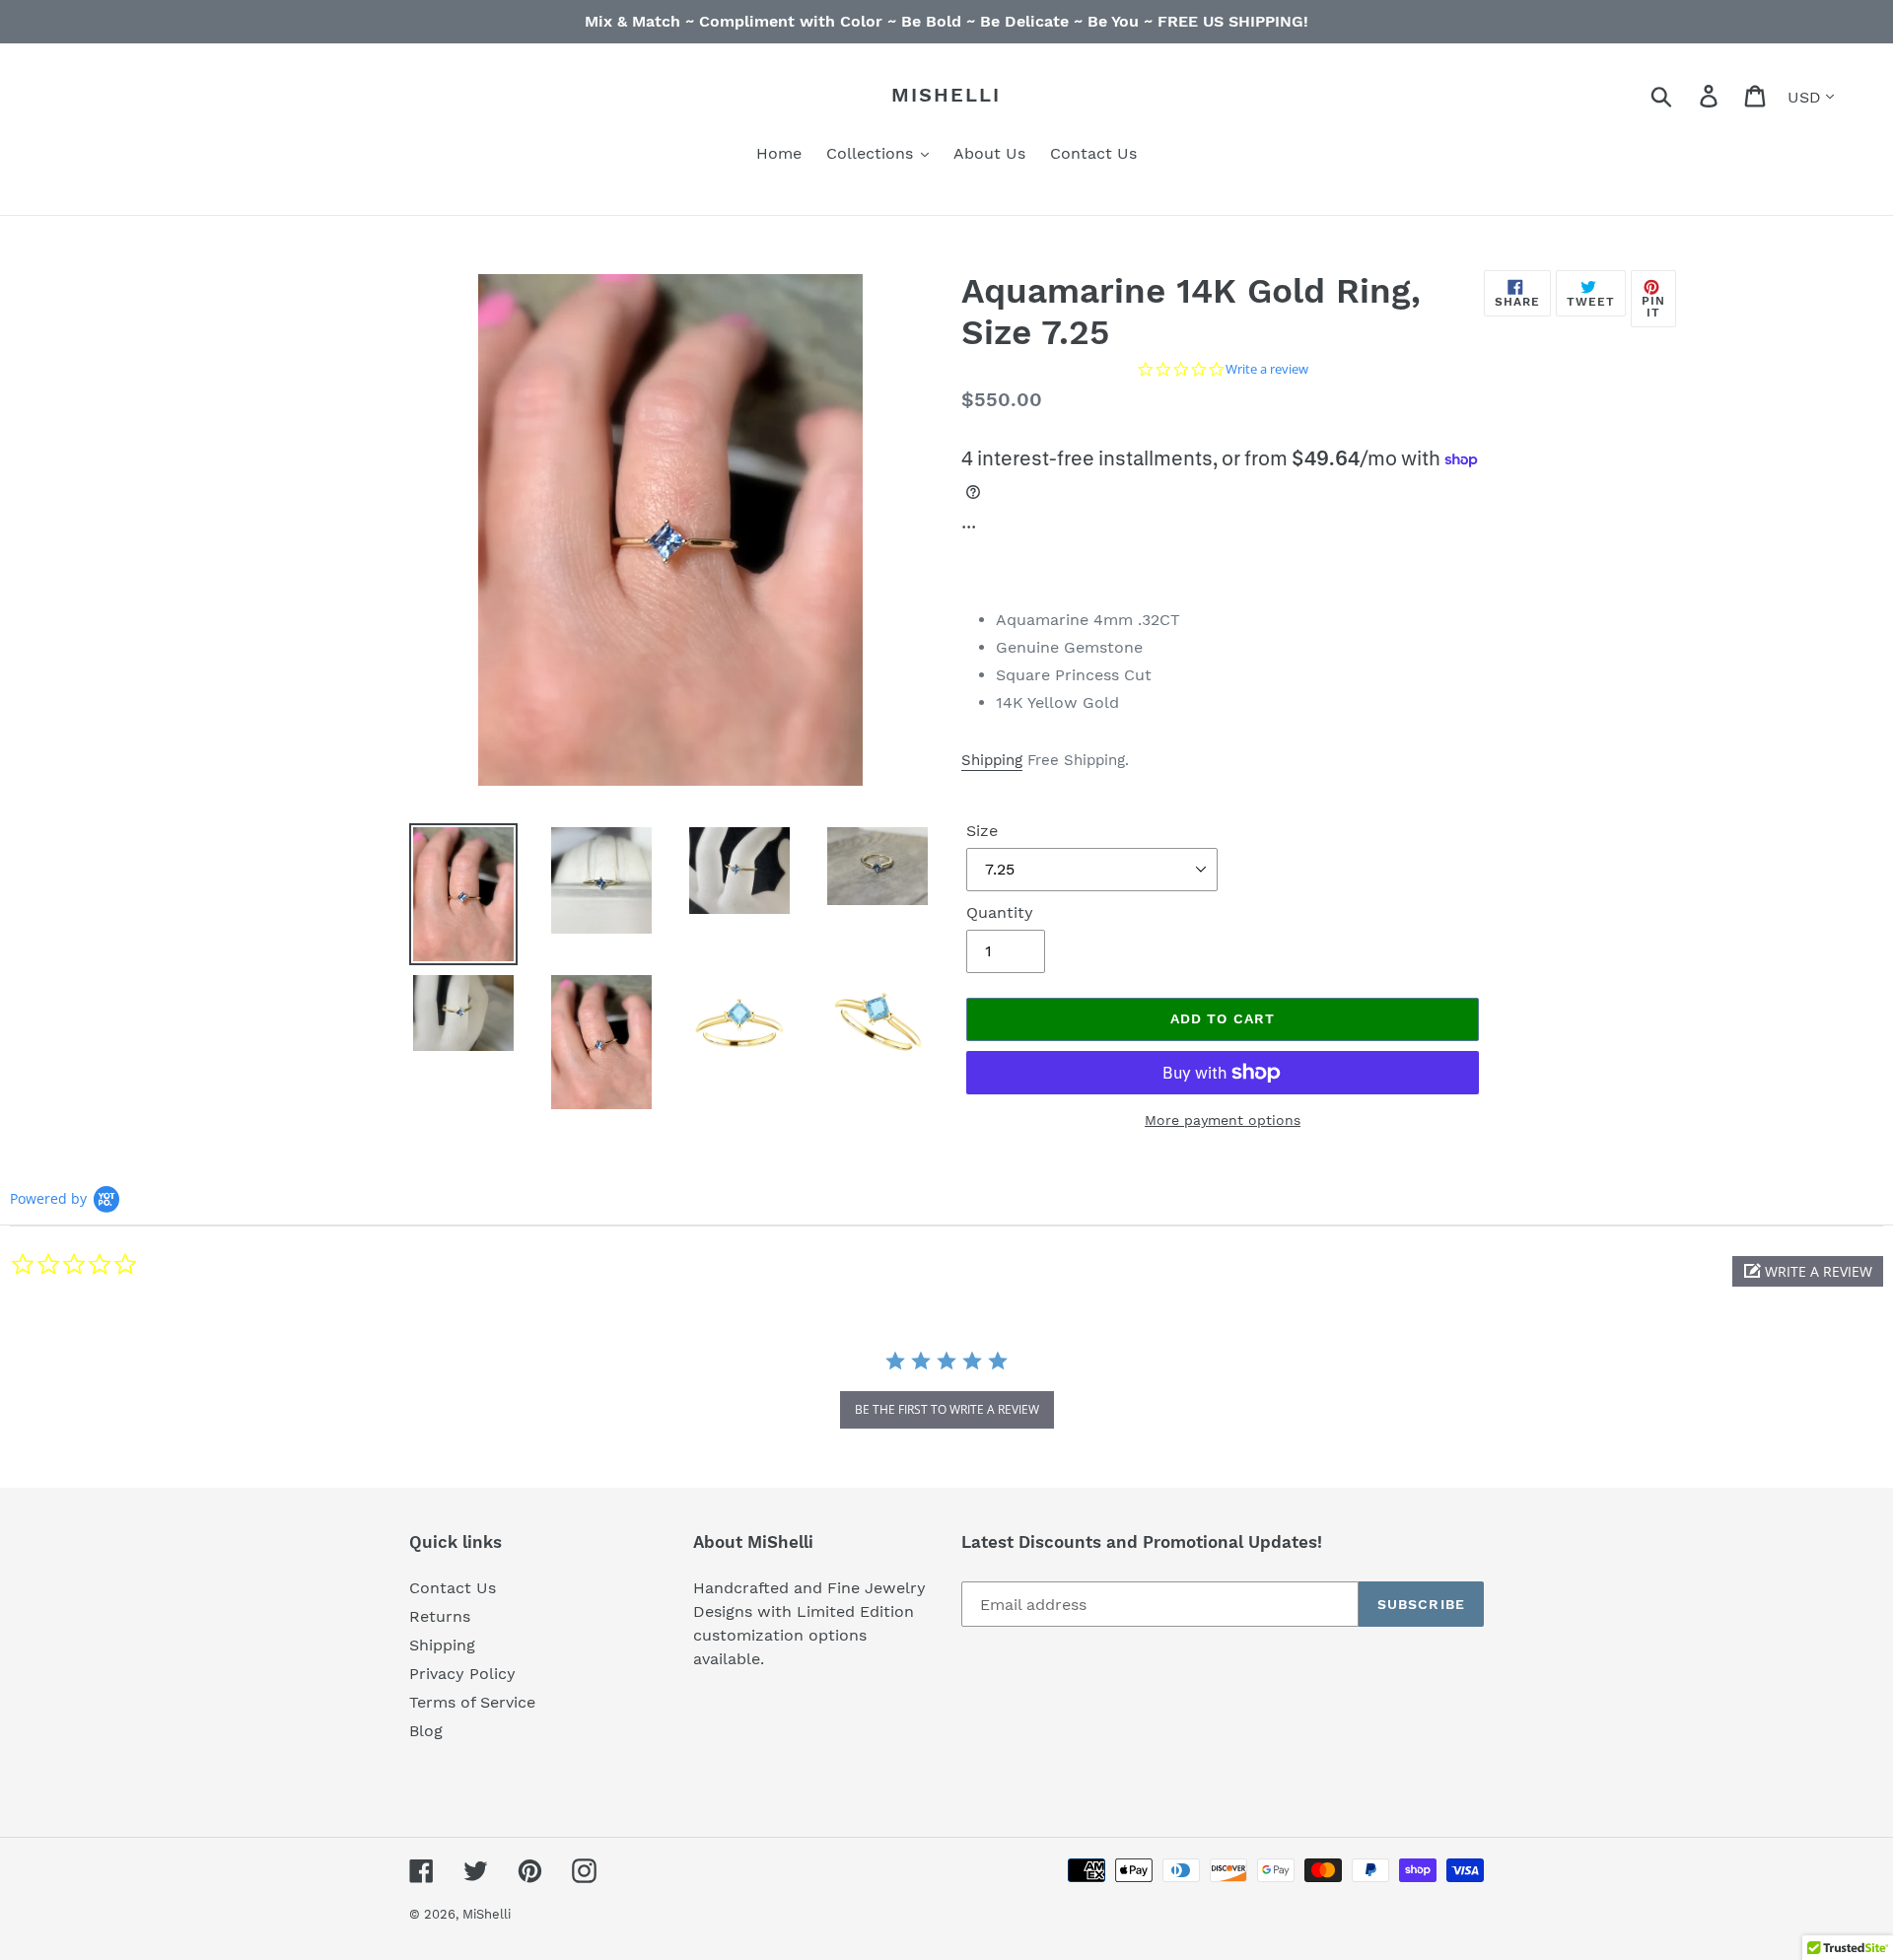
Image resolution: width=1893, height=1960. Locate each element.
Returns (440, 1616)
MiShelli (946, 95)
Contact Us (453, 1588)
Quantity (1000, 912)
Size (982, 831)
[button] (1808, 1271)
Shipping (992, 760)
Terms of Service (472, 1702)
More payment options (1223, 1120)
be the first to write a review (947, 1409)
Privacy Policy (462, 1674)
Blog (426, 1731)
